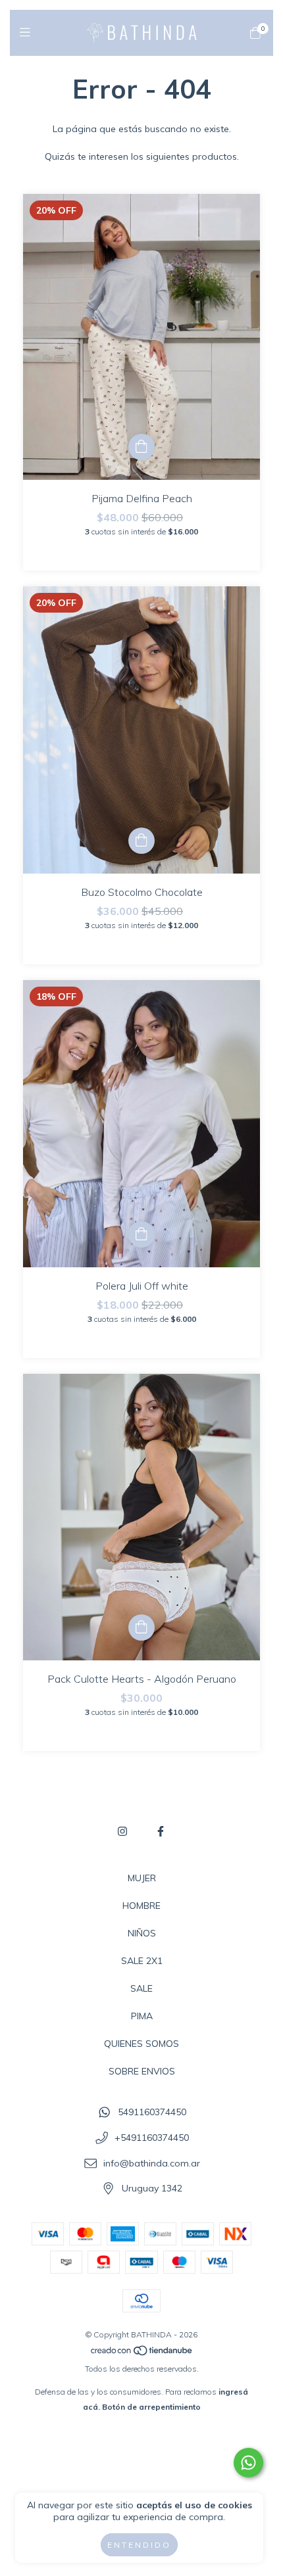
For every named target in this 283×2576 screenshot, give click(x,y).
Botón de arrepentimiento (151, 2407)
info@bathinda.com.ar (152, 2163)
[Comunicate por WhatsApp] (248, 2463)
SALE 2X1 (142, 1961)
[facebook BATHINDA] (161, 1831)
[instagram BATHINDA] (122, 1831)
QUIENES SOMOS (141, 2044)
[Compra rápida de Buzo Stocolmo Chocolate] (141, 841)
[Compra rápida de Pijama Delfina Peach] (141, 447)
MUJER (142, 1878)
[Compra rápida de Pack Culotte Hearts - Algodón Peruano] (141, 1628)
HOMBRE (141, 1906)
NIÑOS (142, 1933)
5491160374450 (152, 2113)
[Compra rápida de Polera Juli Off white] (141, 1234)
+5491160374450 (152, 2138)
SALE (141, 1988)
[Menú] (28, 33)
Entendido (139, 2545)
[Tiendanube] (142, 2354)
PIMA (142, 2016)
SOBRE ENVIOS (142, 2071)
